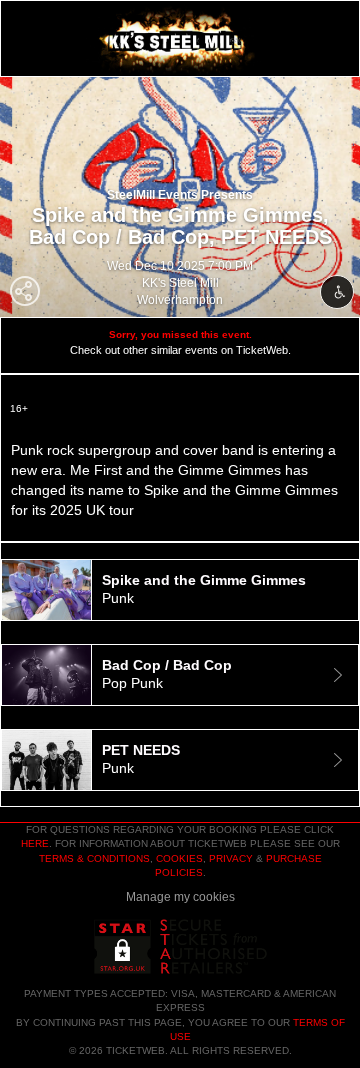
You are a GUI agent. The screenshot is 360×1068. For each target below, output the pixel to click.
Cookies (179, 858)
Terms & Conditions (94, 858)
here (35, 843)
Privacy (231, 858)
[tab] (180, 590)
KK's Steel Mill (180, 283)
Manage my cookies (180, 897)
